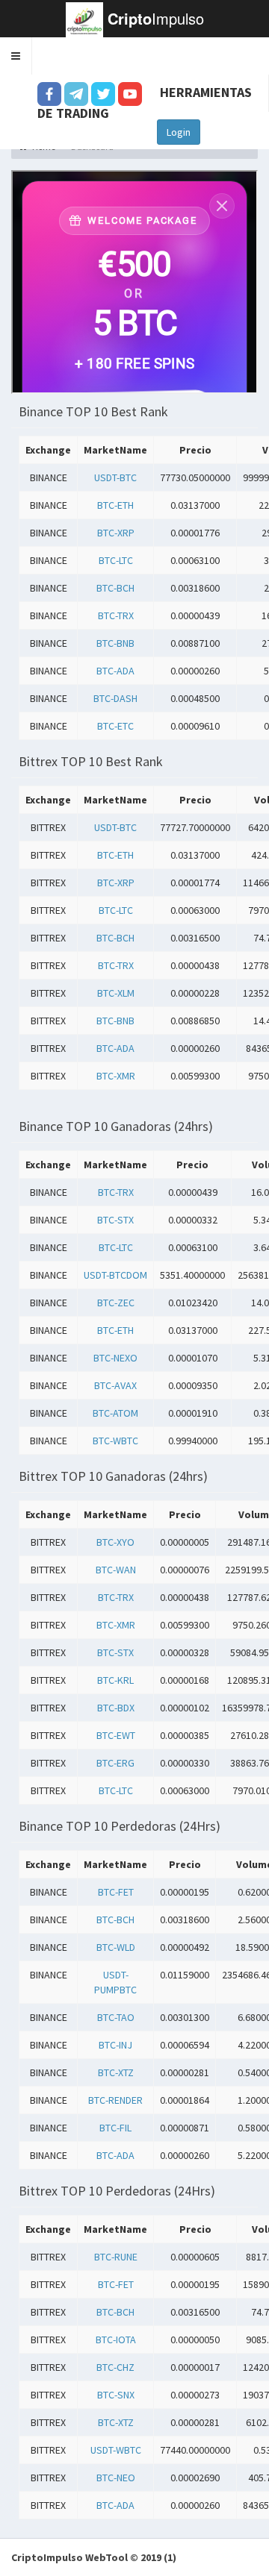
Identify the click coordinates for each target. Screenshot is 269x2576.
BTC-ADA (115, 671)
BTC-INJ (115, 2045)
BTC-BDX (116, 1708)
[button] (16, 56)
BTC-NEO (116, 2478)
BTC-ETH (115, 505)
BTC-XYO (115, 1542)
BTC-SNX (116, 2395)
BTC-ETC (115, 726)
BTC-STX (115, 1220)
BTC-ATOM (115, 1413)
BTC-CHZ (115, 2367)
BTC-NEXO (115, 1358)
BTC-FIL (115, 2128)
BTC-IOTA (116, 2340)
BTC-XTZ (116, 2072)
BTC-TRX (116, 615)
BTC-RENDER (115, 2100)
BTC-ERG (115, 1763)
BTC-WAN (116, 1570)
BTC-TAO (116, 2017)
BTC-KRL (115, 1680)
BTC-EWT (116, 1735)
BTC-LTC (116, 560)
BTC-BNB (115, 643)
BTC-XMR (116, 1076)
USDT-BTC (115, 477)
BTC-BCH (115, 588)
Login (179, 132)
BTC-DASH (115, 698)
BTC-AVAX (115, 1385)
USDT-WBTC (116, 2450)
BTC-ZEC (116, 1303)
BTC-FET (116, 1892)
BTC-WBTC (115, 1441)
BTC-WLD (116, 1947)
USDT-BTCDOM (115, 1275)
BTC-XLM (116, 993)
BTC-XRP (116, 533)
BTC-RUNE (116, 2257)
